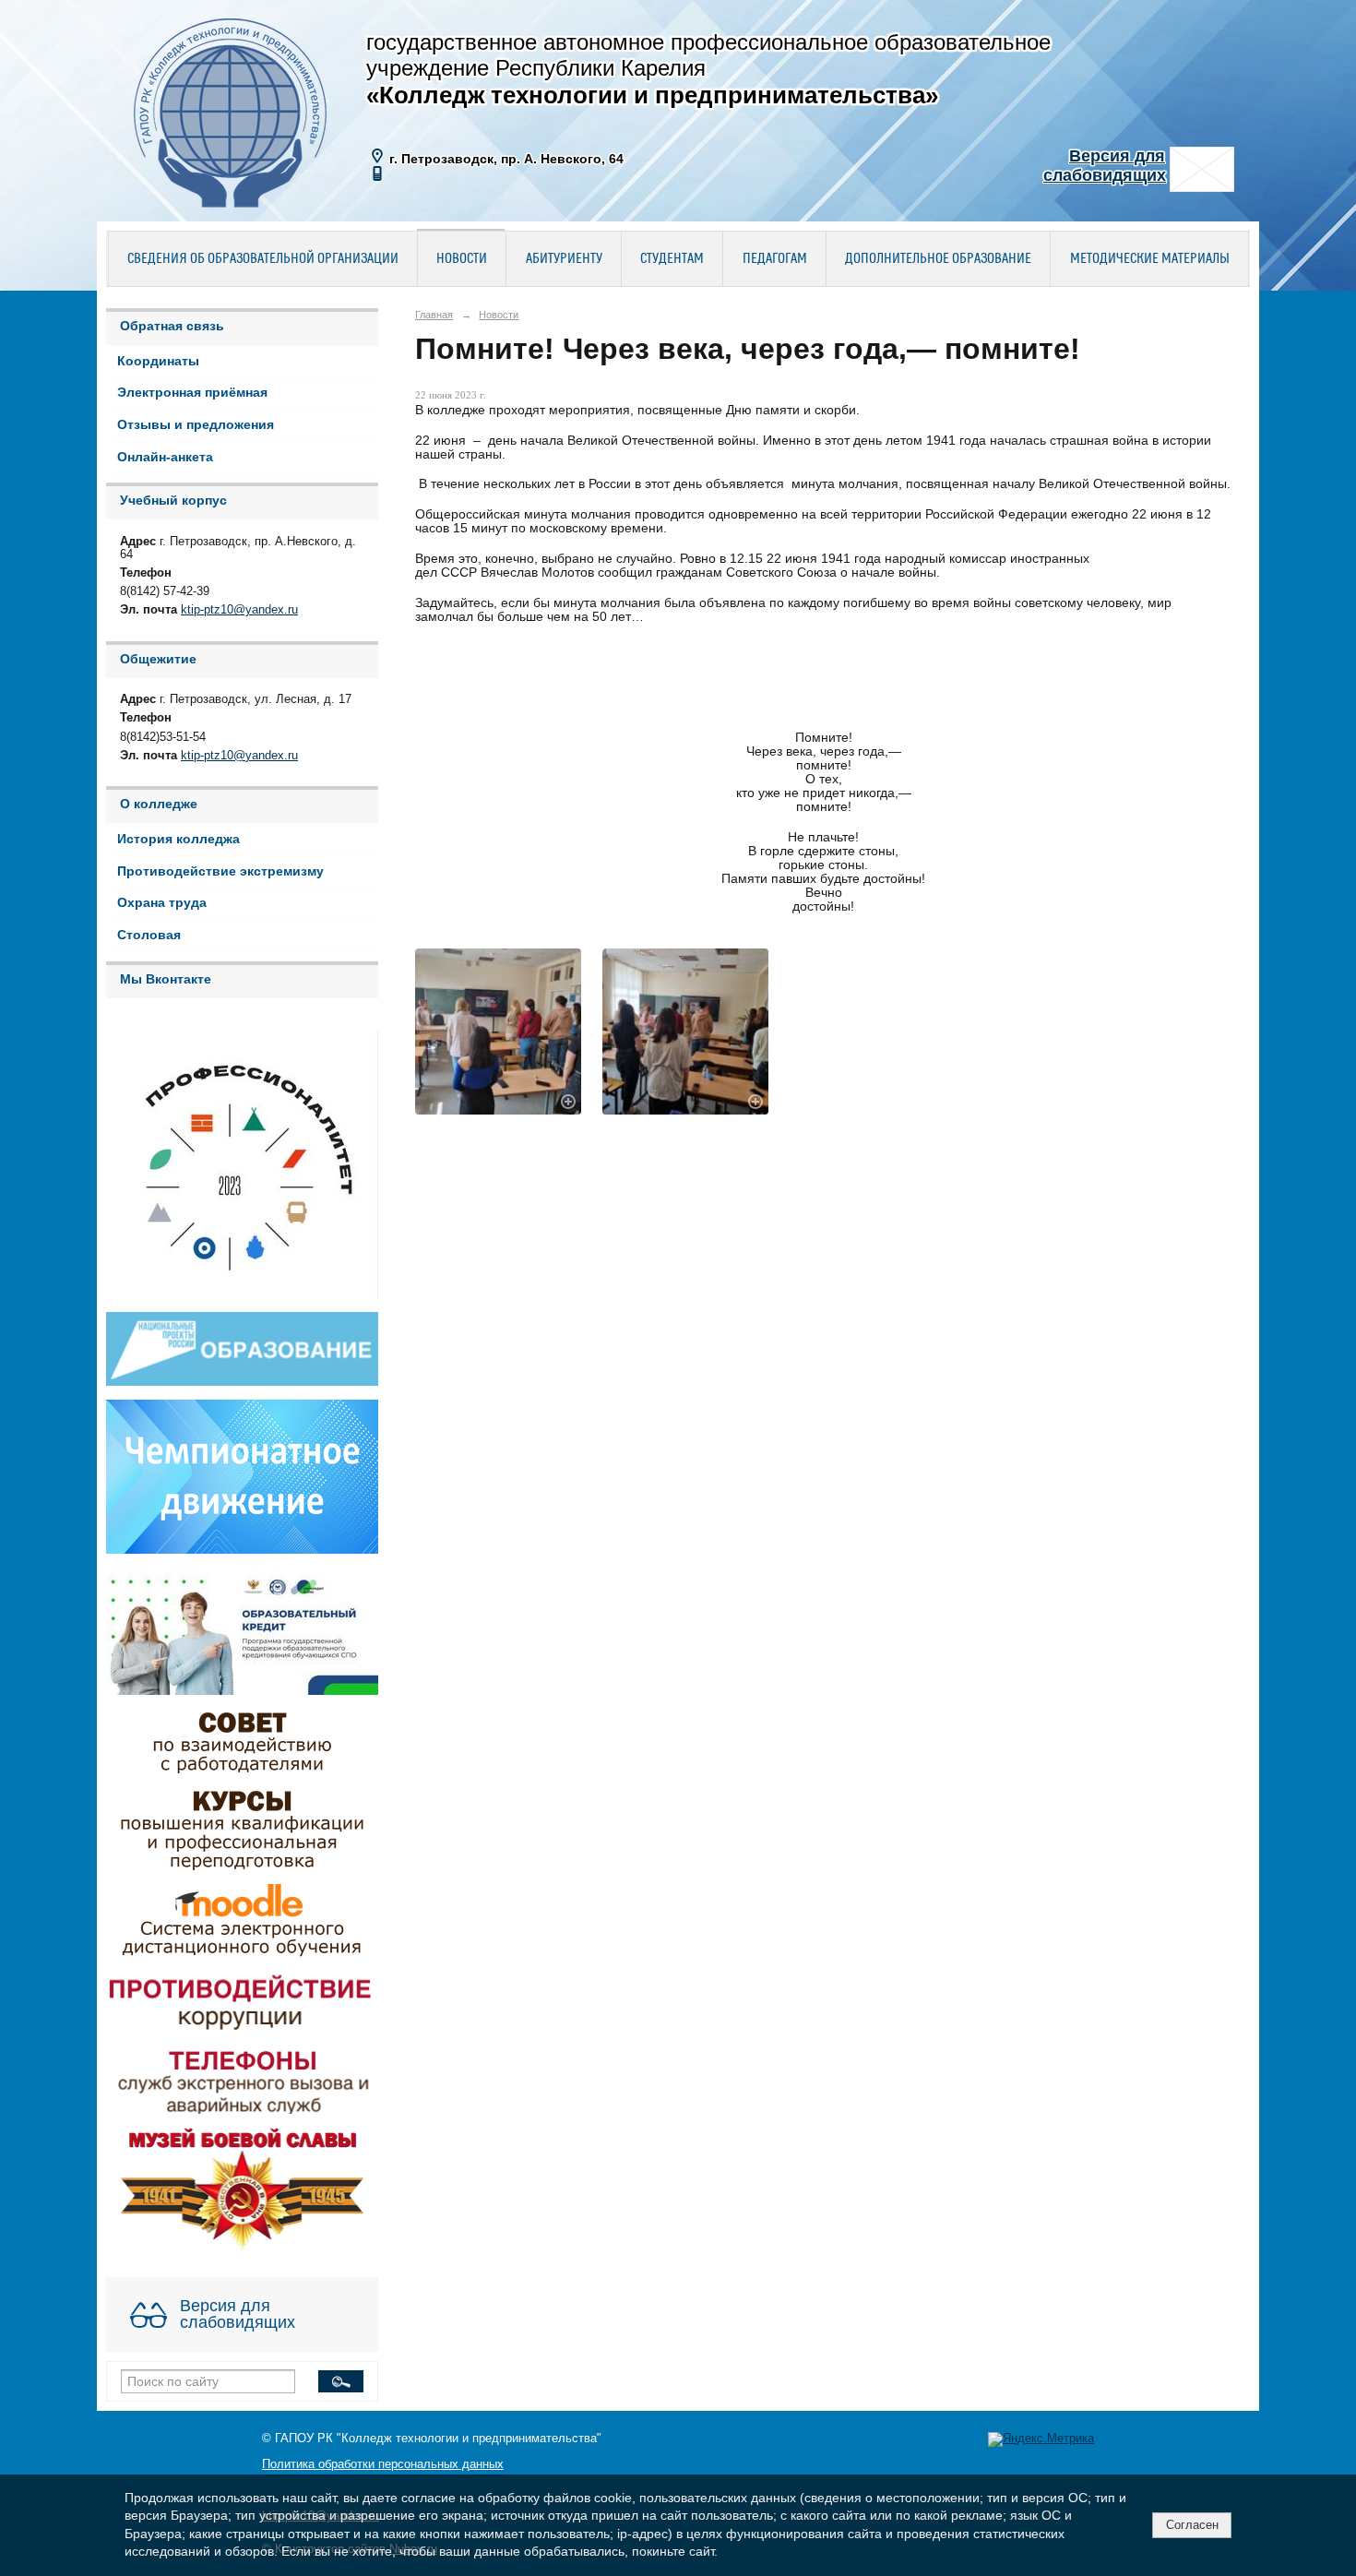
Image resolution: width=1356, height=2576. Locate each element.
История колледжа (178, 839)
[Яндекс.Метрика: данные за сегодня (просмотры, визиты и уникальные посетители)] (1041, 2439)
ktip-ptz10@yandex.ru (239, 610)
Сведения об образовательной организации (263, 259)
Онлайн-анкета (165, 457)
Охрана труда (162, 903)
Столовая (149, 935)
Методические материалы (1150, 259)
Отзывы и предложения (196, 425)
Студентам (672, 259)
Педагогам (775, 259)
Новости (462, 259)
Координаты (158, 361)
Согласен (1192, 2525)
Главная (434, 315)
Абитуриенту (564, 259)
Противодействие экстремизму (220, 871)
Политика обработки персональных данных (383, 2464)
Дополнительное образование (938, 259)
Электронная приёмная (192, 393)
